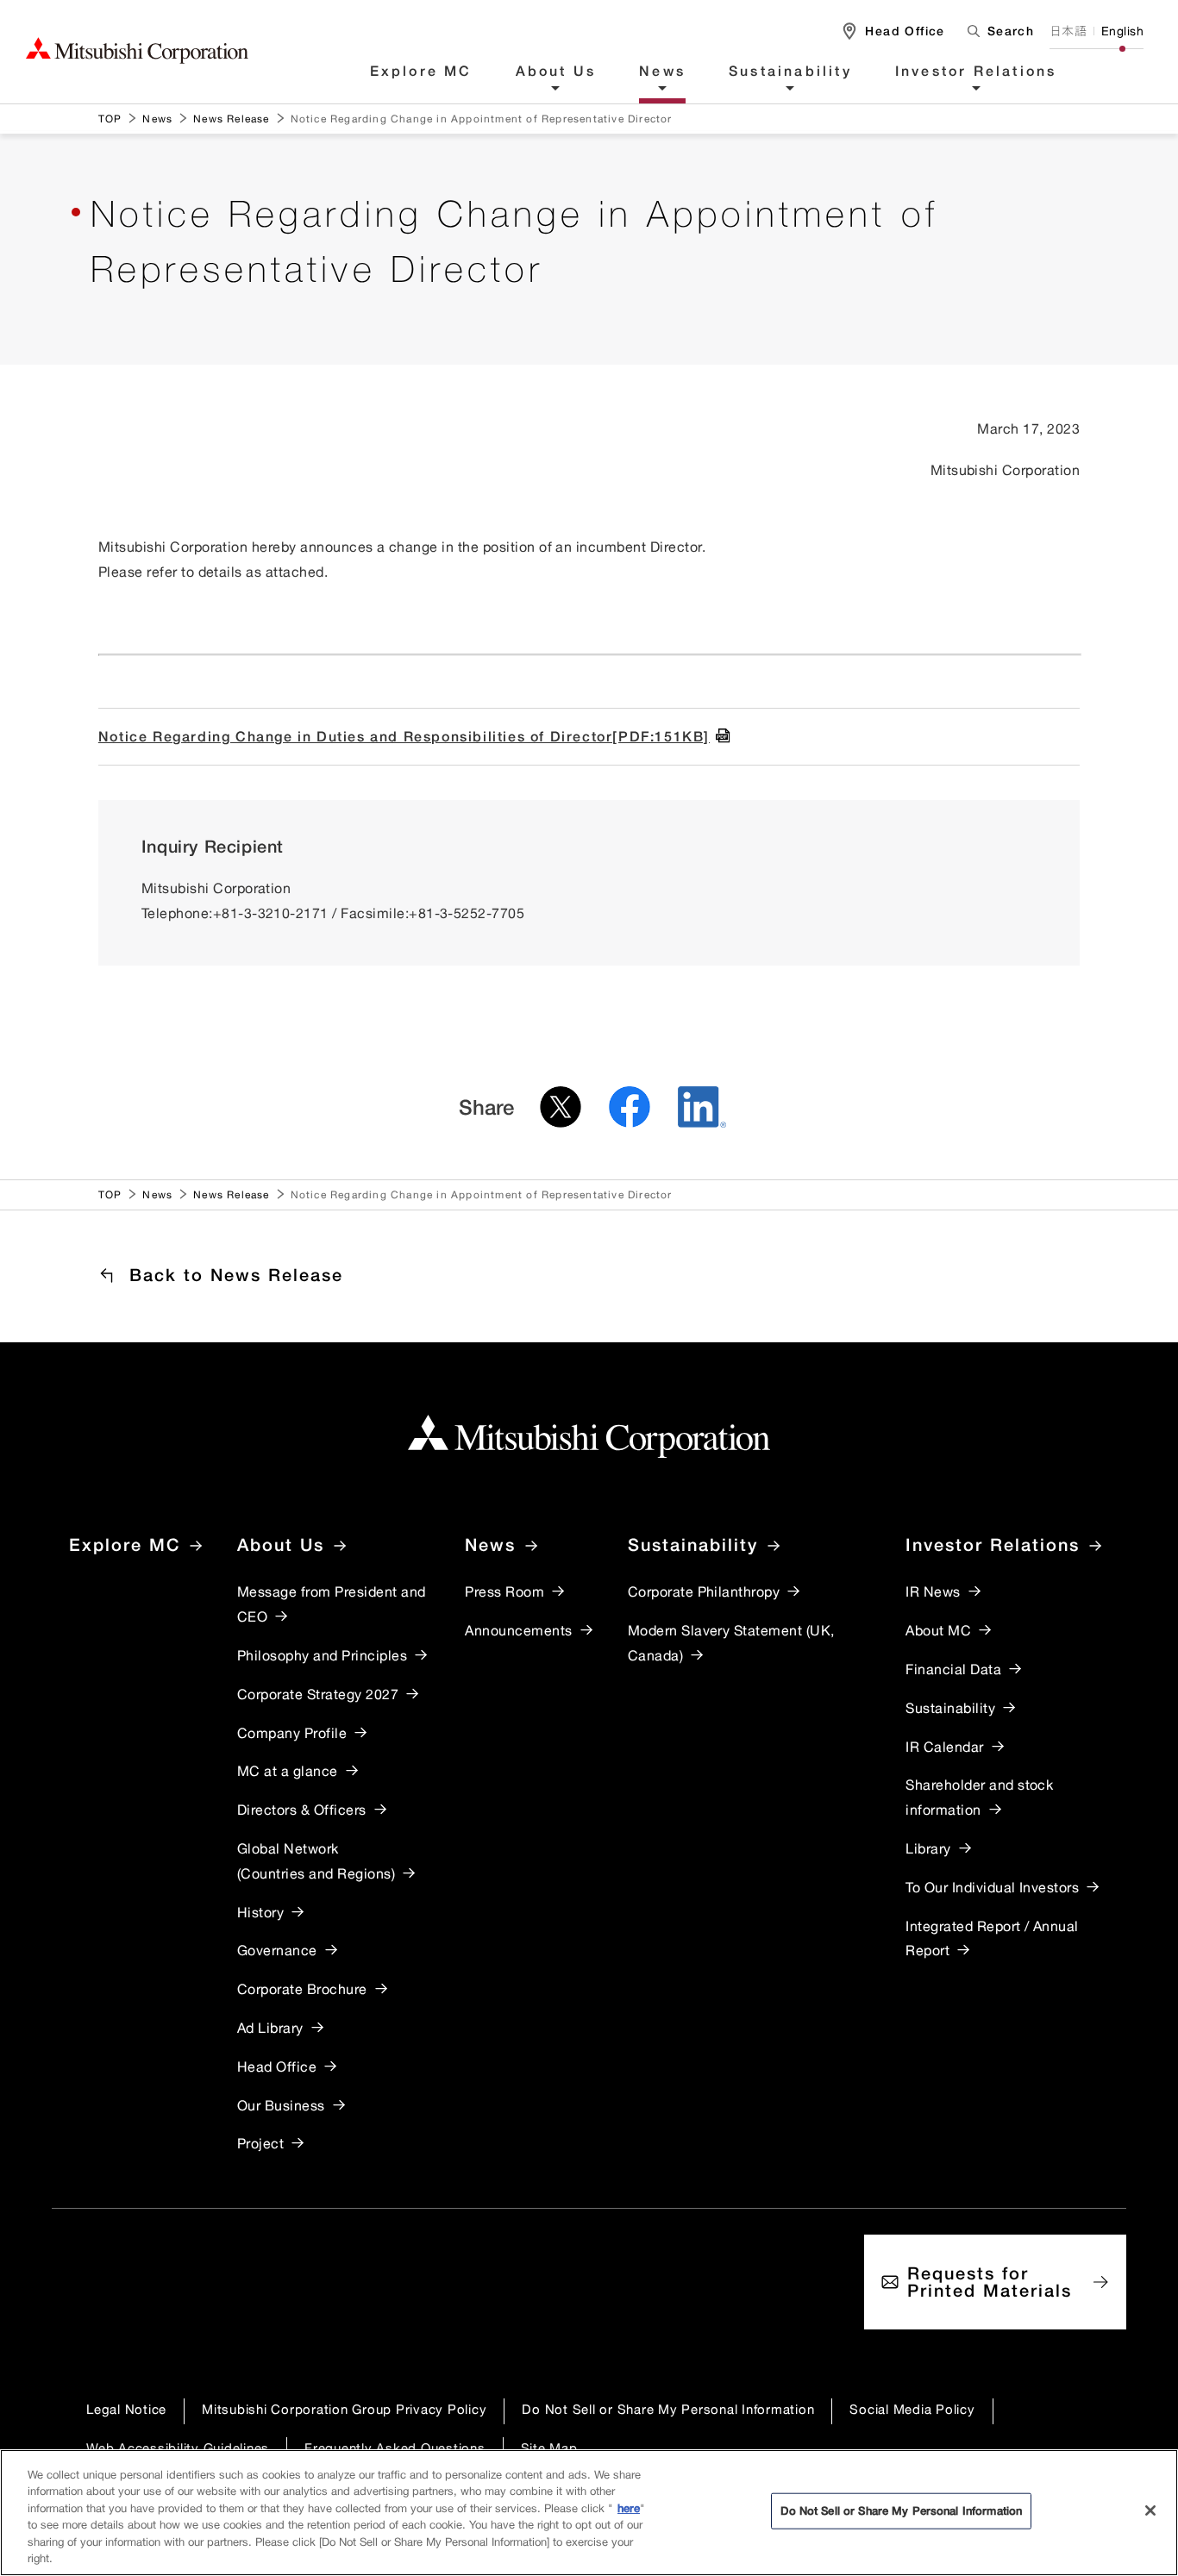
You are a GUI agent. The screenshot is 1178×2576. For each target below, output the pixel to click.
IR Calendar (944, 1747)
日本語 (1068, 31)
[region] (589, 2513)
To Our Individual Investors (992, 1887)
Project (260, 2143)
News (662, 72)
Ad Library (270, 2028)
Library (928, 1848)
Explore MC (421, 72)
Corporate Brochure (302, 1989)
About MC (938, 1630)
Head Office (277, 2066)
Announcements (518, 1630)
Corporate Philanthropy (704, 1591)
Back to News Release (236, 1275)
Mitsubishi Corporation (137, 50)
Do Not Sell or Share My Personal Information (668, 2409)
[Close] (1150, 2510)
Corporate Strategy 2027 (318, 1694)
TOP (110, 119)
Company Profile (292, 1733)
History (260, 1912)
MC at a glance (288, 1771)
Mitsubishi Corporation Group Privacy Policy (344, 2409)
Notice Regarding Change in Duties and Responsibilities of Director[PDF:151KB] (404, 736)
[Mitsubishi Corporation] (589, 1437)
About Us (556, 72)
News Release (231, 119)
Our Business (281, 2105)
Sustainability (790, 72)
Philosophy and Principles (322, 1655)
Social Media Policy (912, 2409)
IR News (933, 1591)
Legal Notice (126, 2409)
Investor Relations (976, 72)
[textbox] (997, 31)
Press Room (504, 1591)
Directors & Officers (302, 1810)
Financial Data (953, 1669)
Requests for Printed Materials (990, 2282)
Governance (277, 1950)
